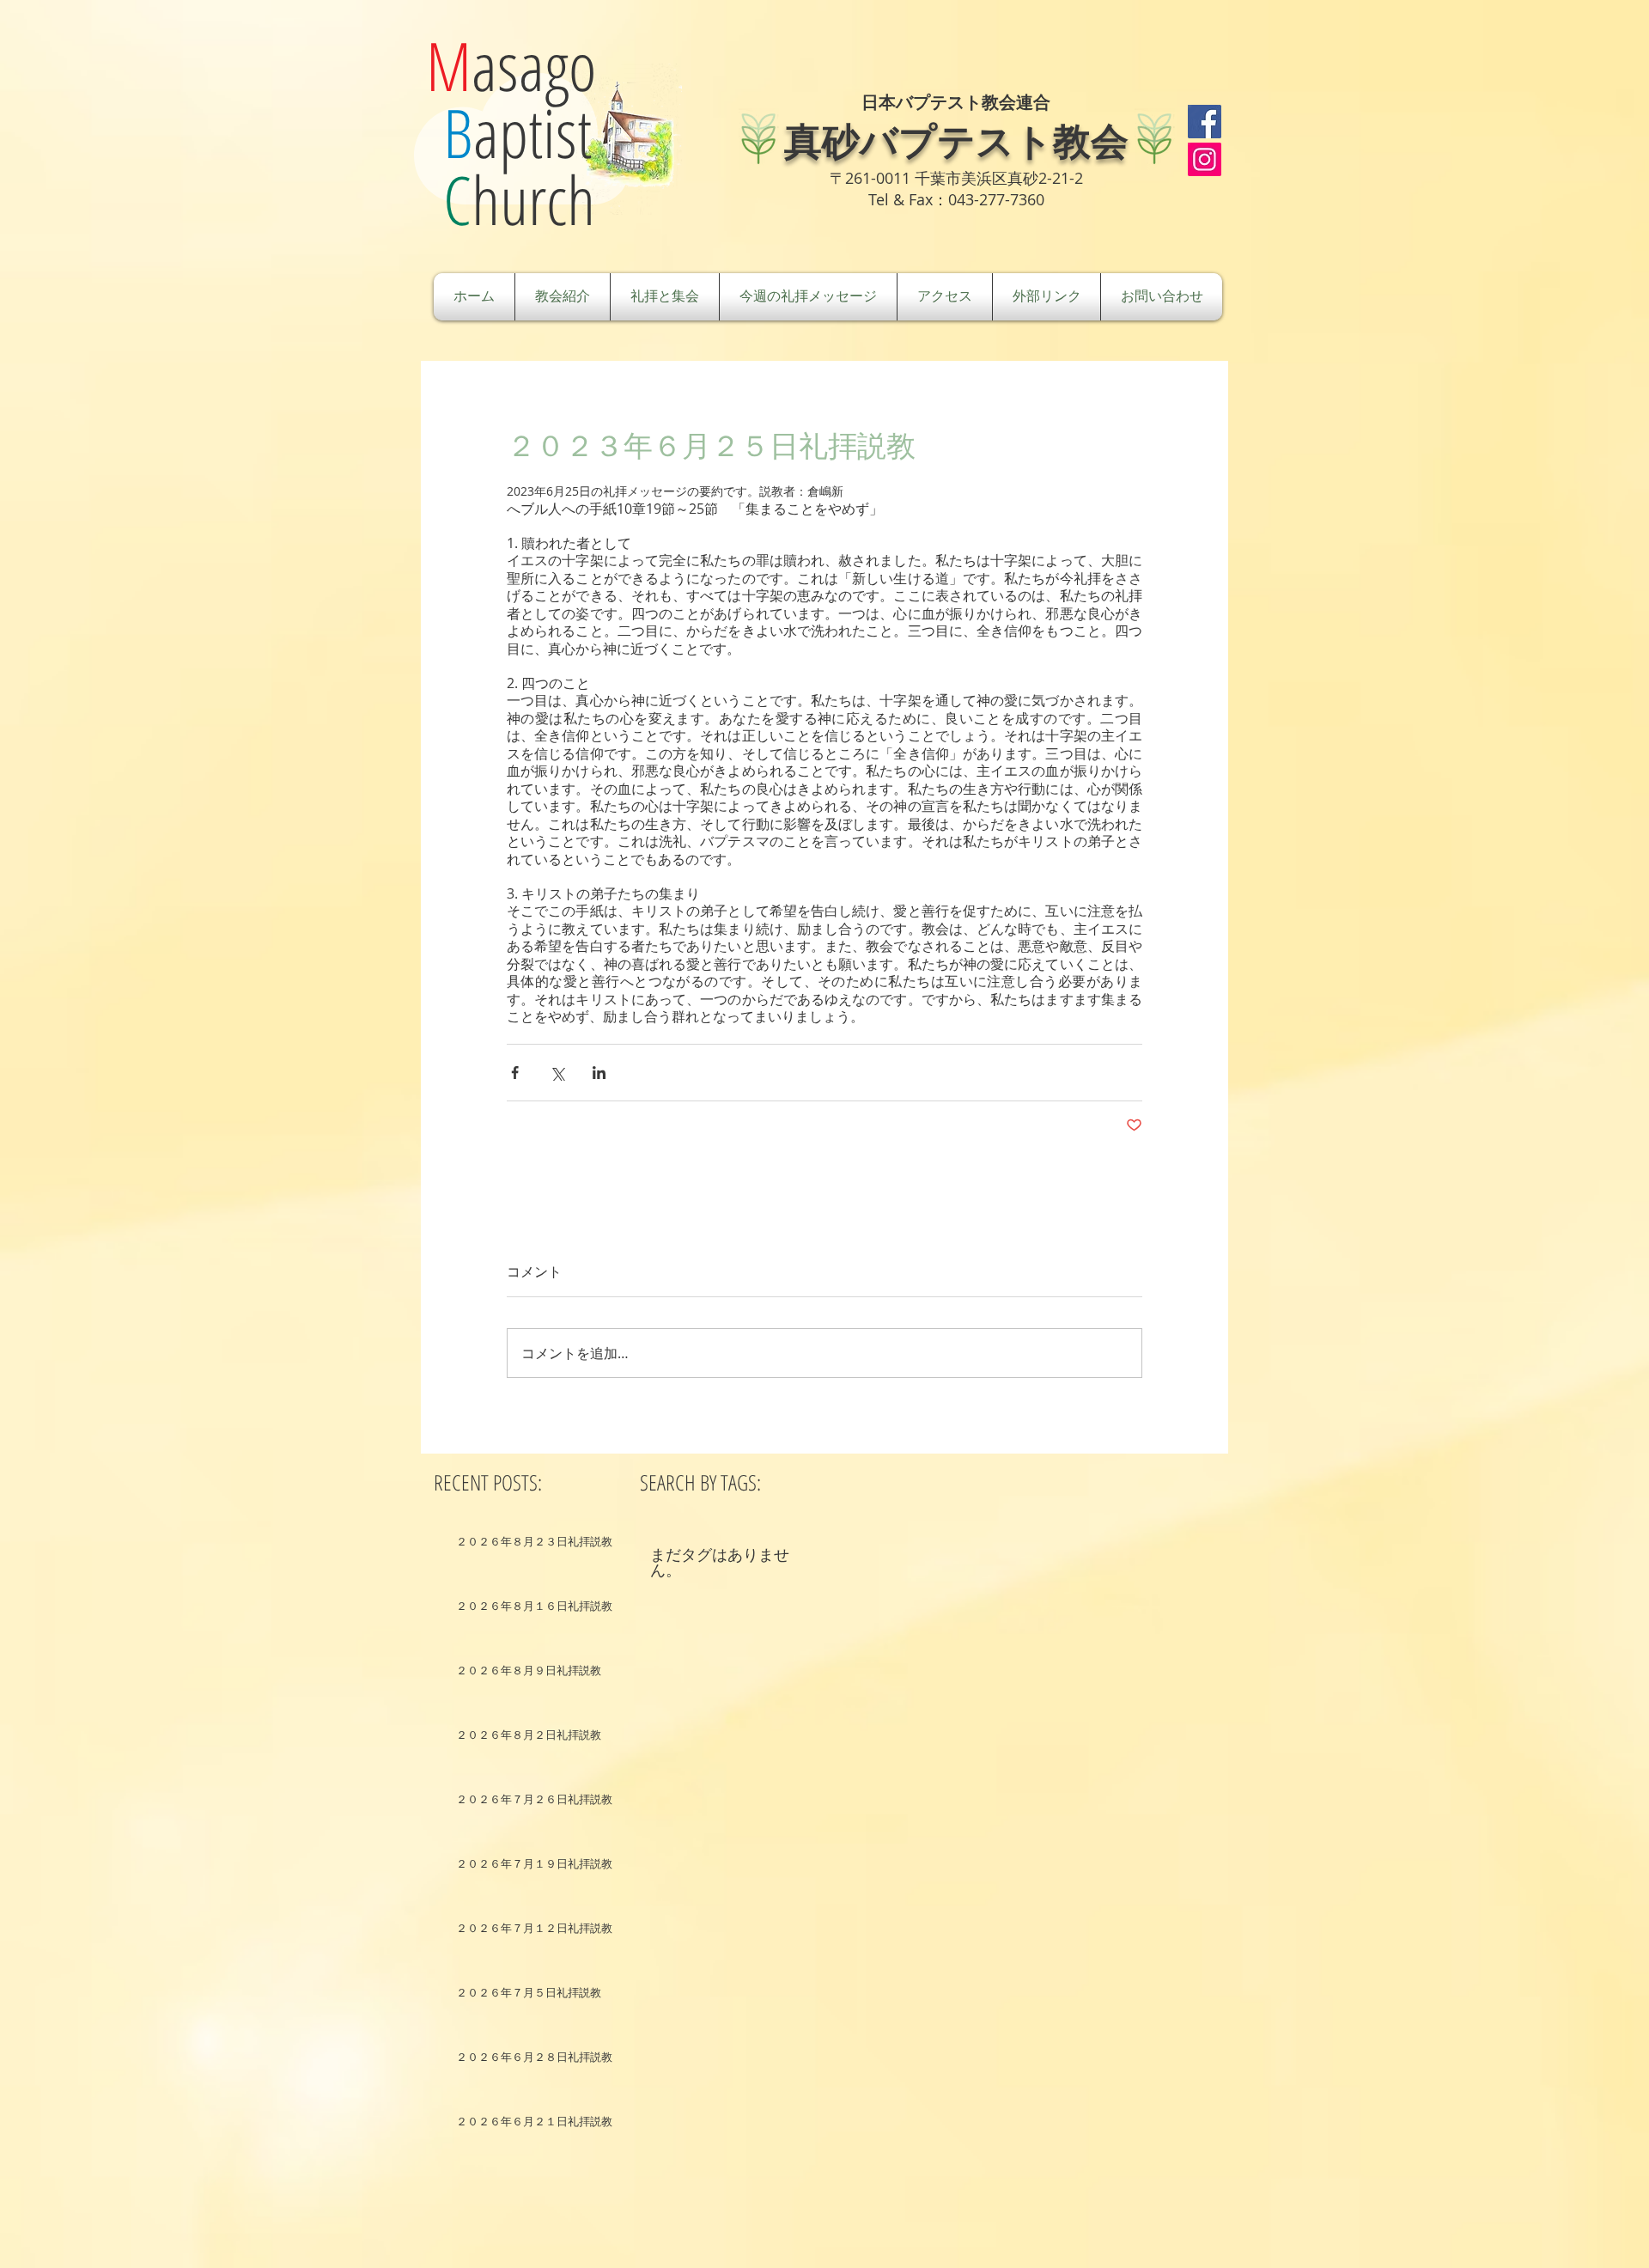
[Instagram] (1205, 159)
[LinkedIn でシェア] (599, 1073)
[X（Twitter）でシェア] (557, 1073)
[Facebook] (1205, 122)
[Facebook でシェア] (515, 1073)
